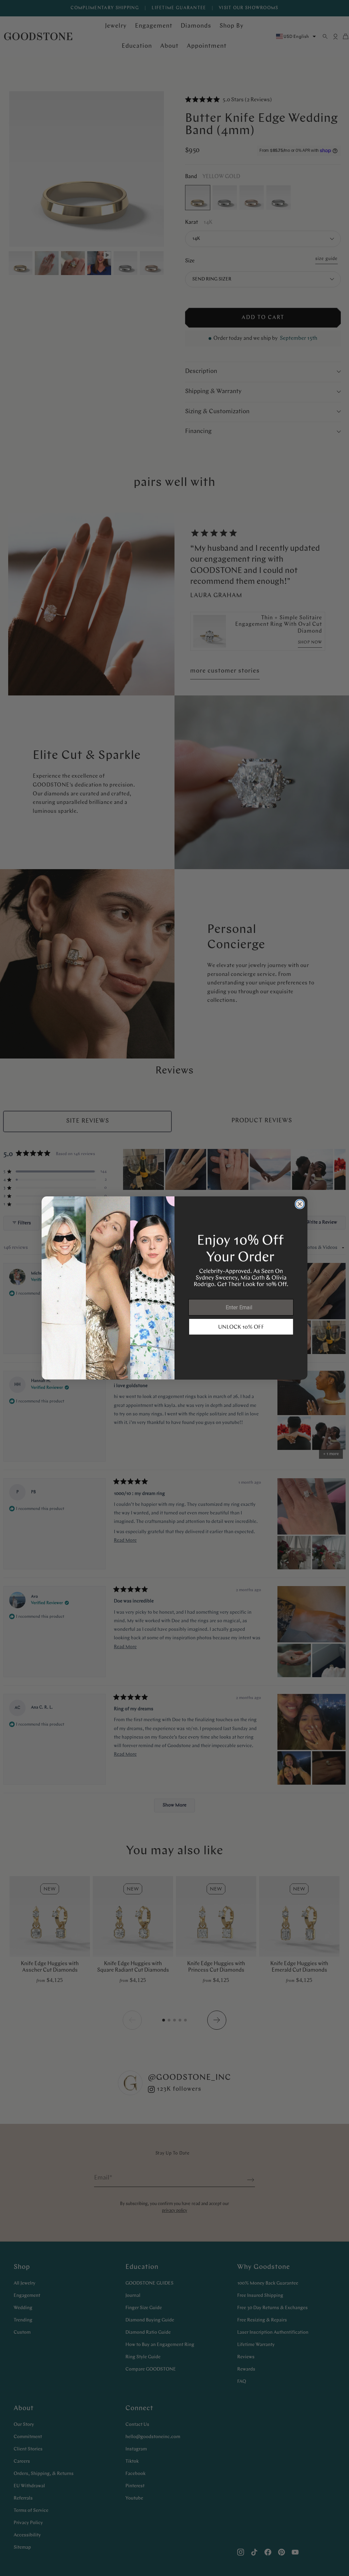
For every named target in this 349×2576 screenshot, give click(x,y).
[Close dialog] (300, 1204)
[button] (241, 1327)
